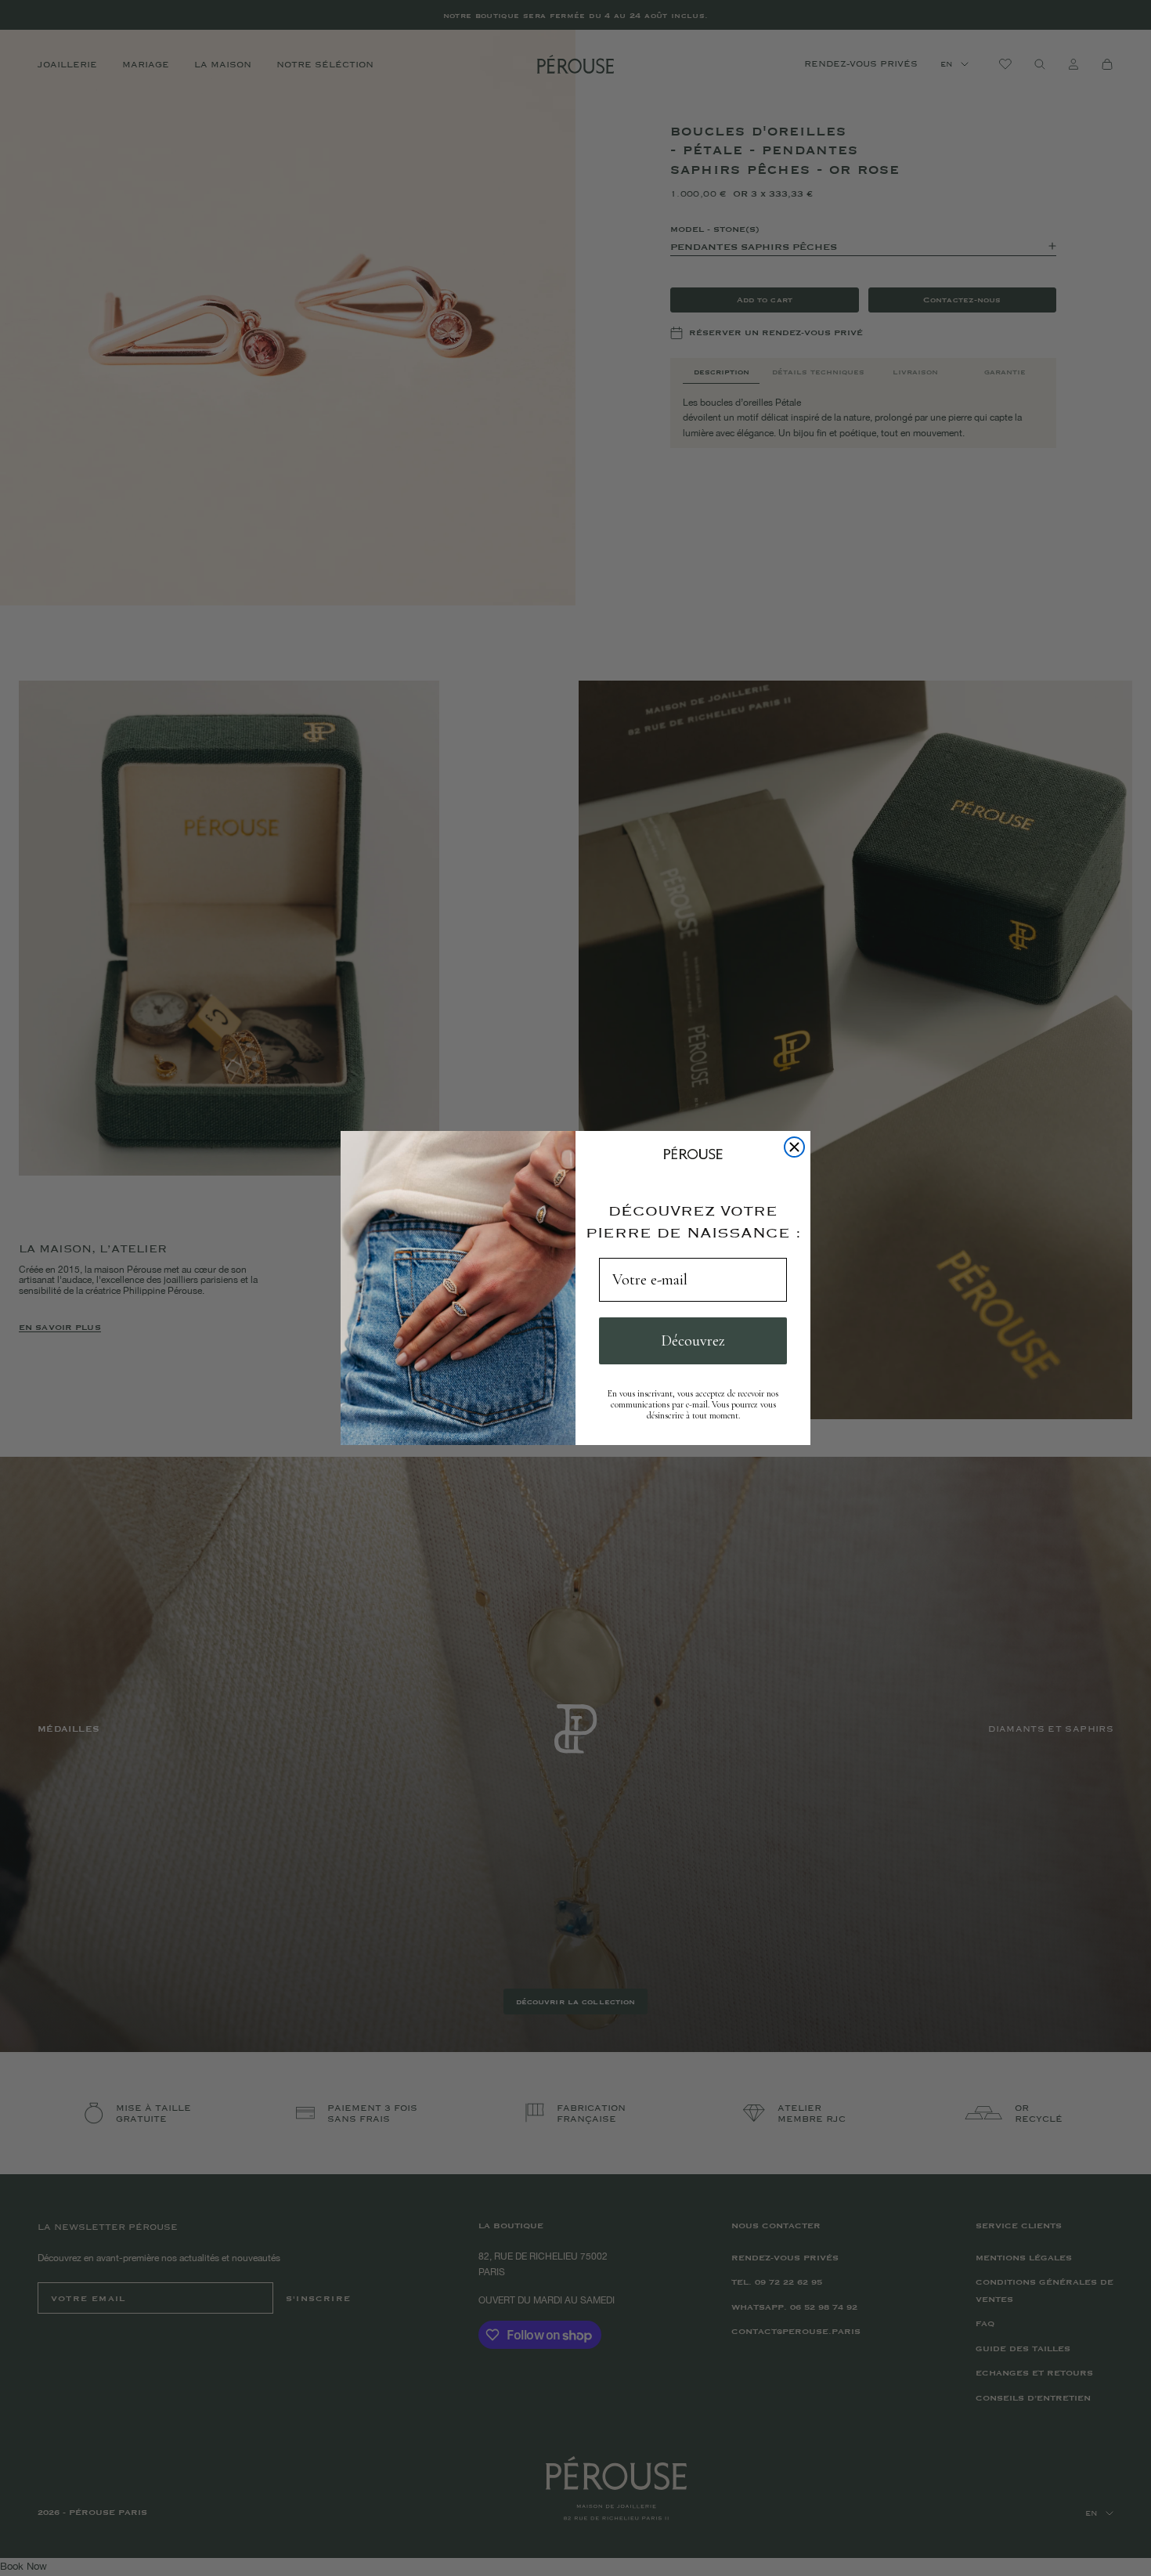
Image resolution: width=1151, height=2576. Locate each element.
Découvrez (693, 1341)
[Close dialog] (794, 1147)
